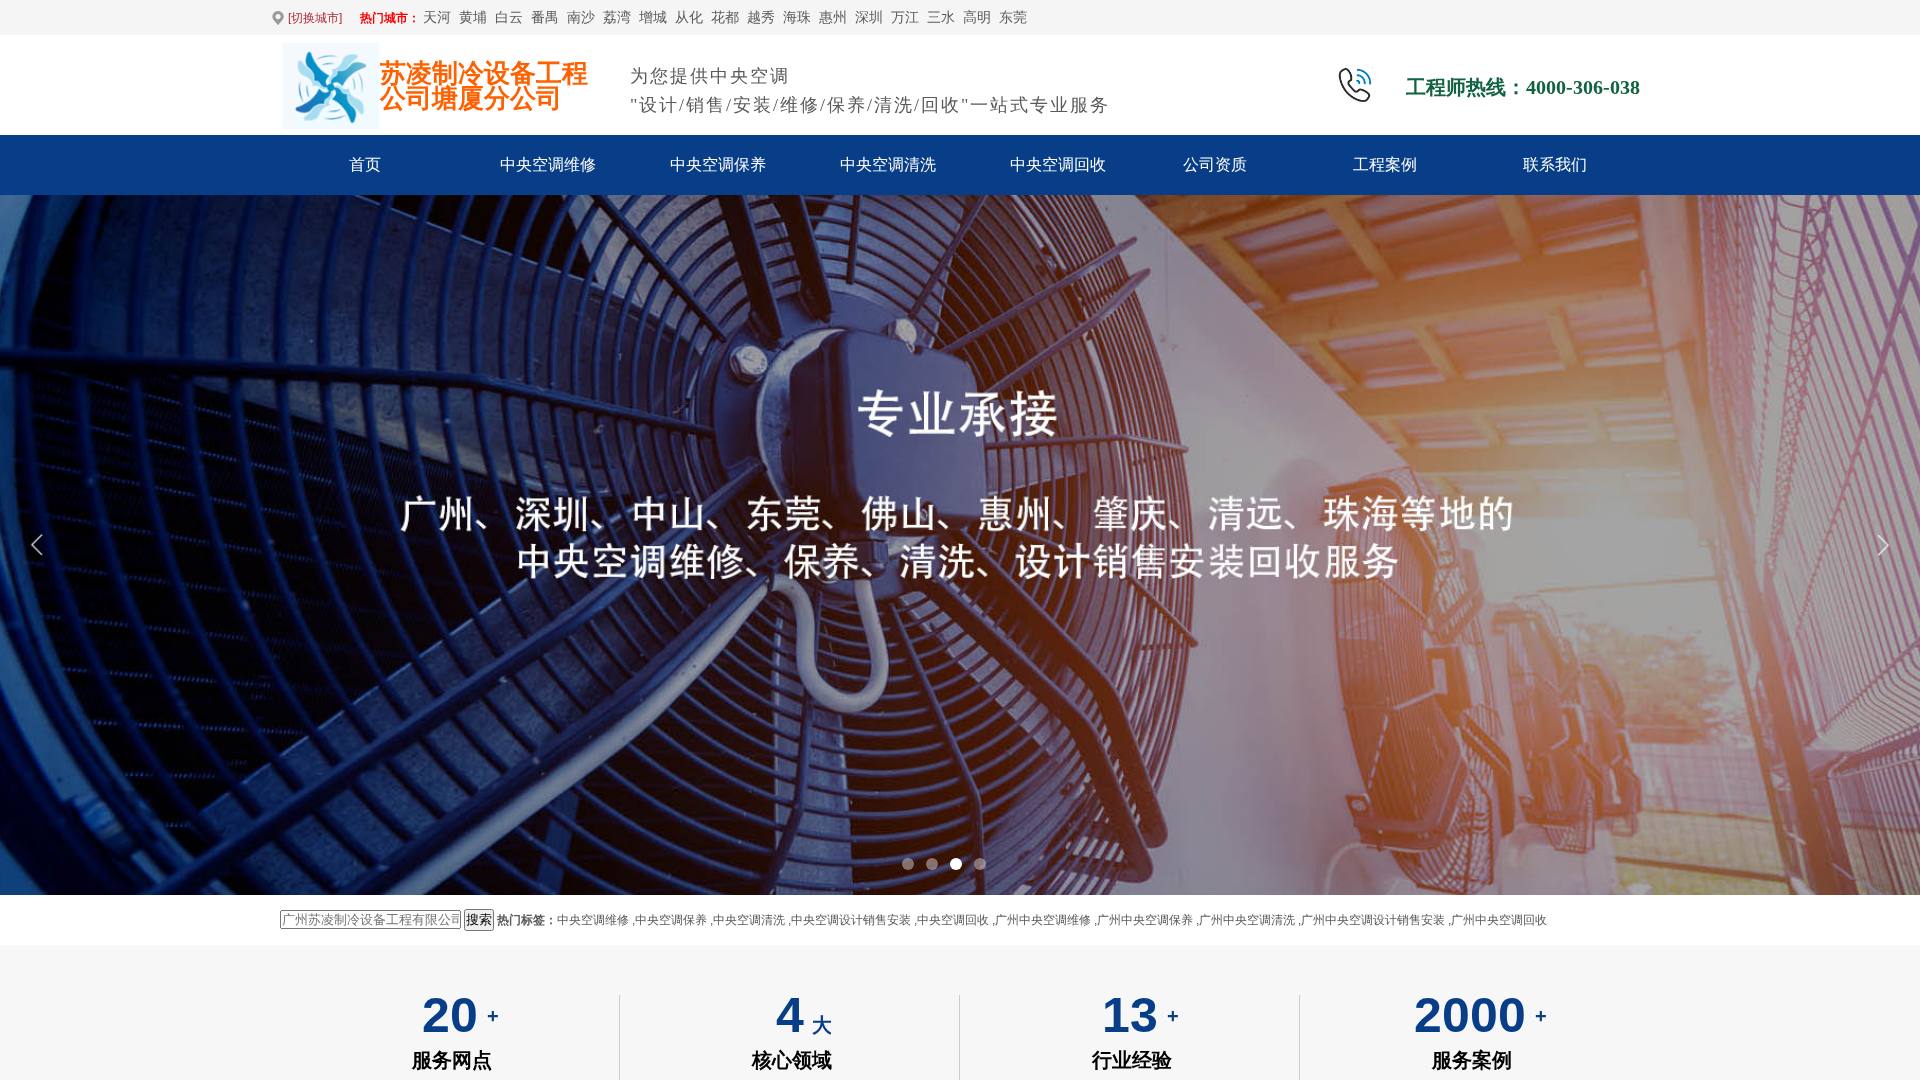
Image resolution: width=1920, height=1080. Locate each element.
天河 (437, 17)
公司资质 (1215, 164)
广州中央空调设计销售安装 (1373, 920)
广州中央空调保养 (1145, 920)
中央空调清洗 (888, 164)
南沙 (581, 17)
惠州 (833, 17)
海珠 (797, 17)
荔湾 (617, 17)
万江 (905, 17)
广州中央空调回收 (1499, 920)
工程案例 (1385, 164)
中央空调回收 (1058, 164)
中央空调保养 (718, 164)
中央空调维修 (548, 164)
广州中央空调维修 (1043, 920)
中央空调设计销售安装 (851, 920)
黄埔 (473, 17)
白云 (509, 17)
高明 (977, 17)
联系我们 (1555, 164)
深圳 (869, 17)
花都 (725, 17)
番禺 (545, 17)
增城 (653, 17)
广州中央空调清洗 (1247, 920)
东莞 (1013, 17)
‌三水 (941, 17)
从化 (689, 17)
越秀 (761, 17)
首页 (365, 164)
